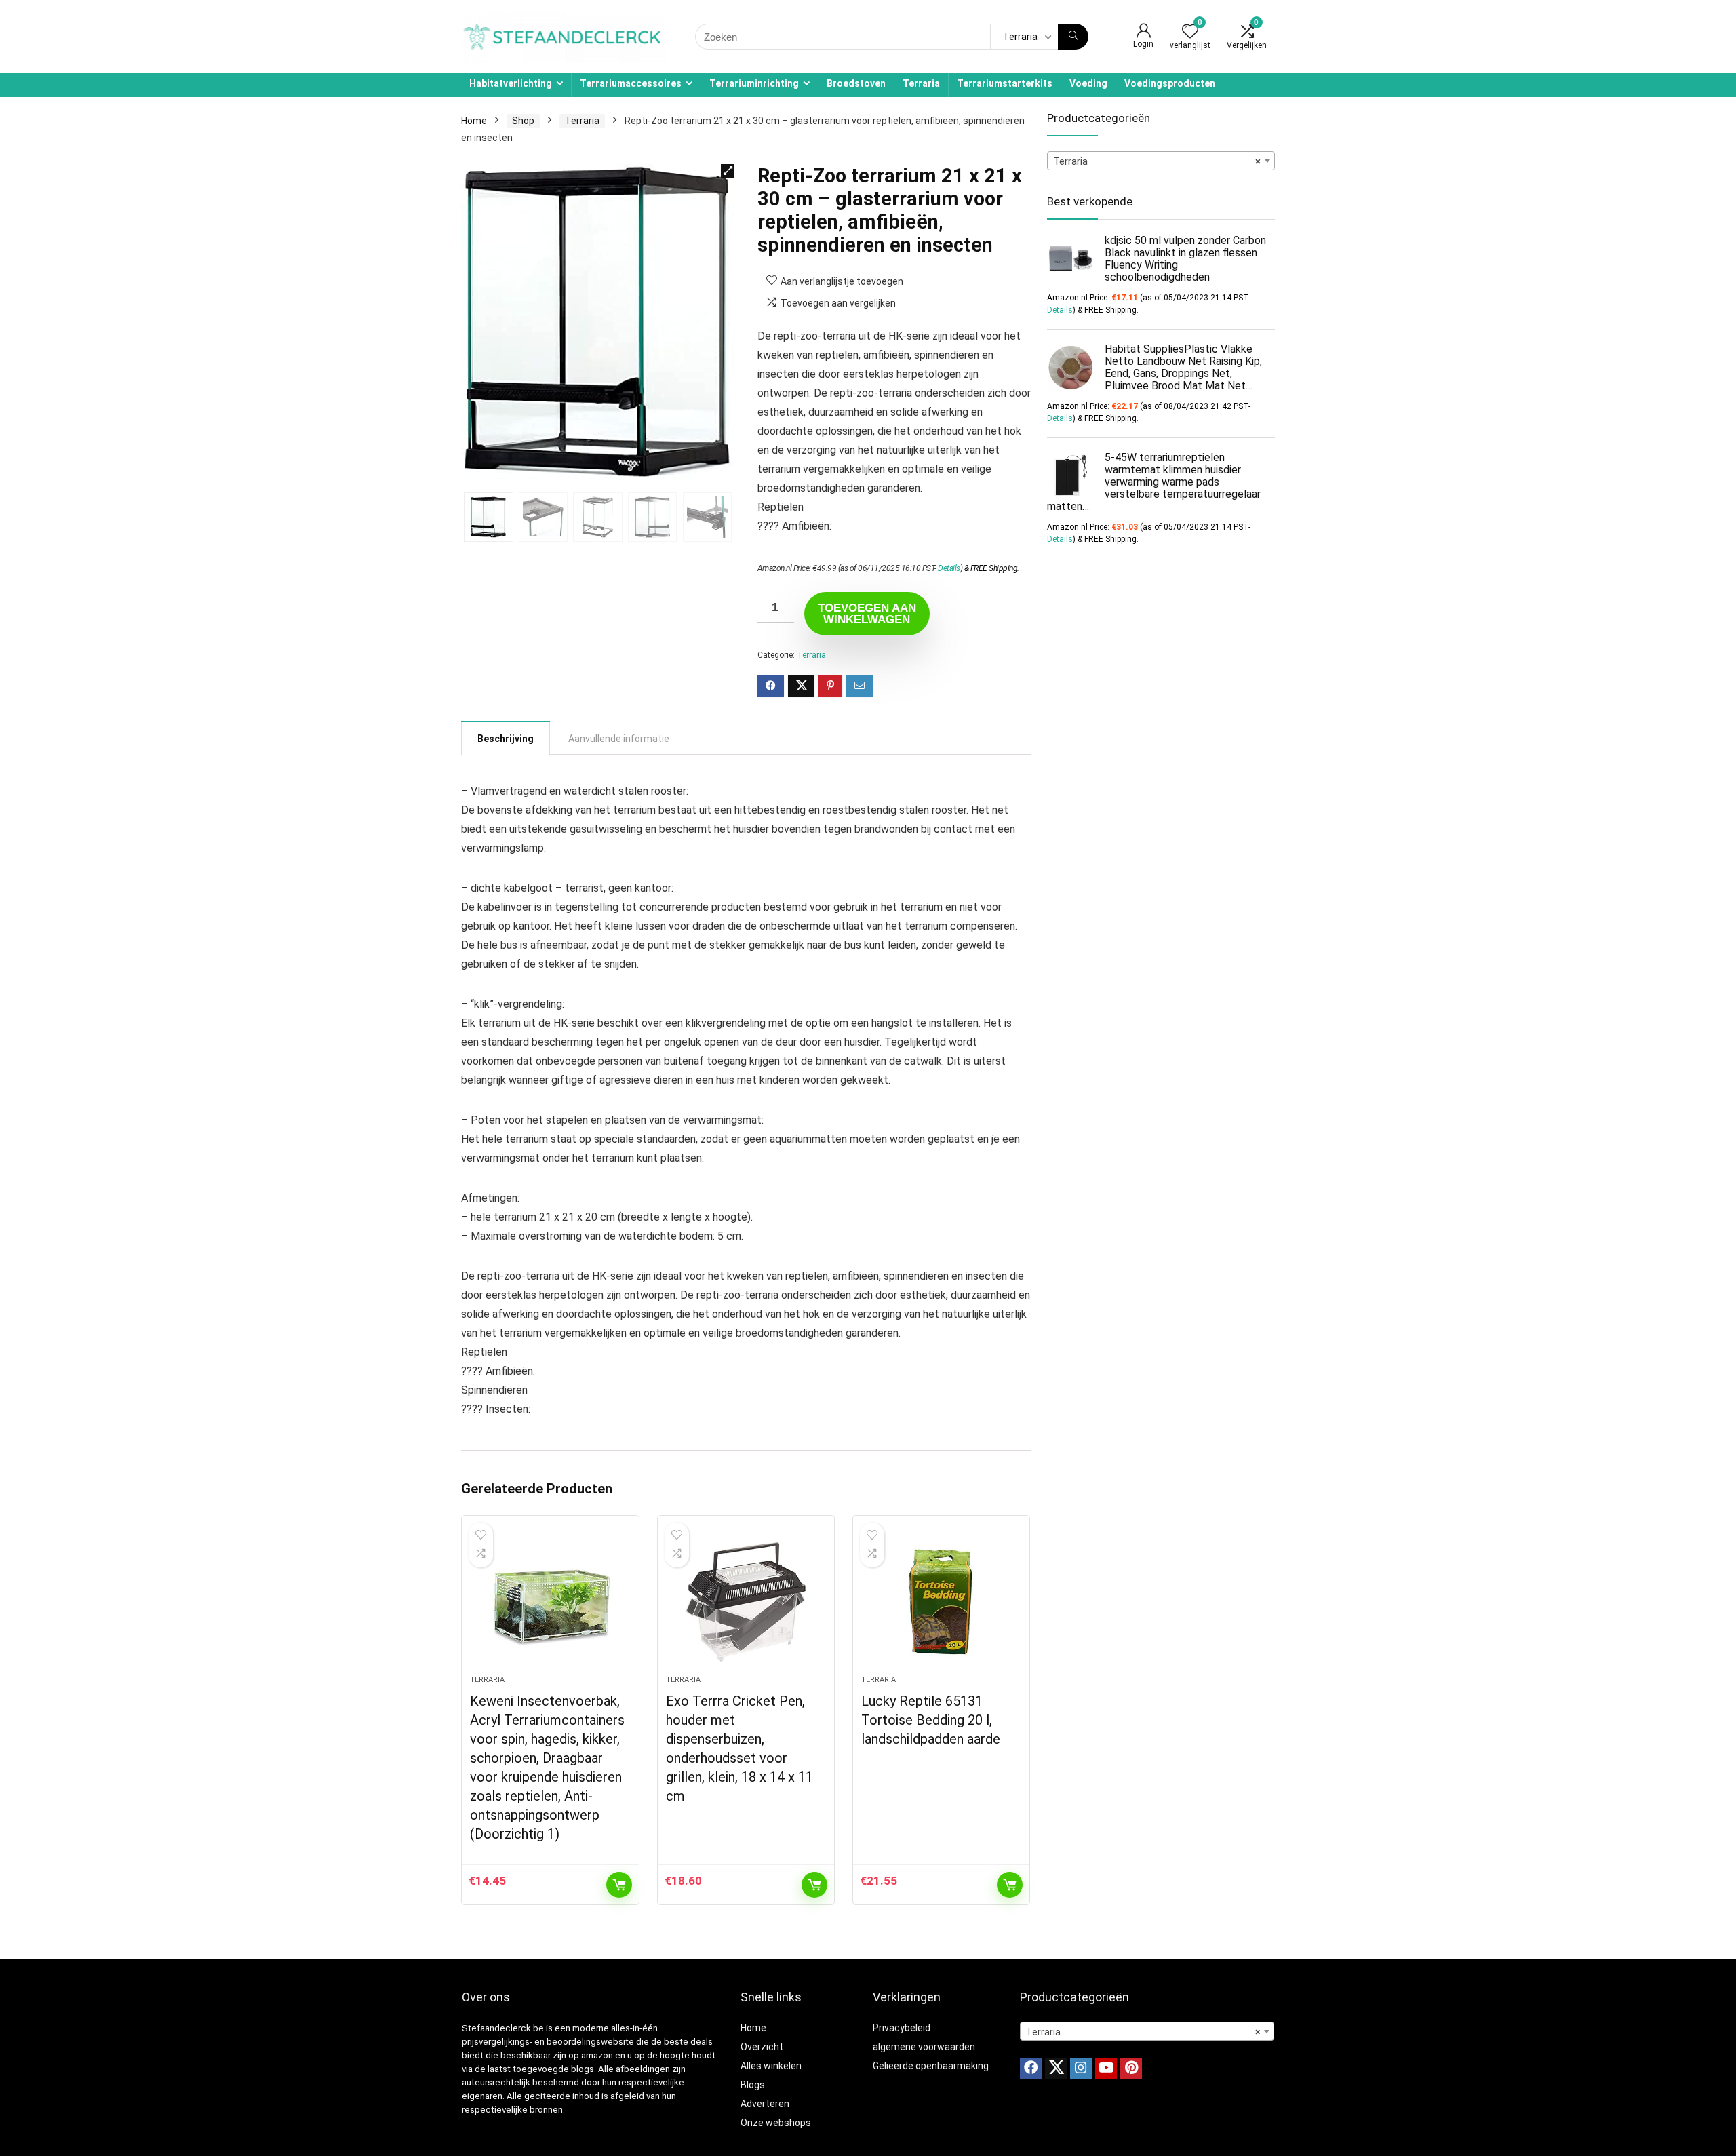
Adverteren (765, 2104)
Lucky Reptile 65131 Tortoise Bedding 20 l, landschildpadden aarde (931, 1720)
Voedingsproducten (1170, 83)
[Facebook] (1031, 2069)
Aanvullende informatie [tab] (619, 739)
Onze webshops (776, 2123)
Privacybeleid (902, 2028)
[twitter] (1056, 2069)
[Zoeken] (1073, 37)
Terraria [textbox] (1157, 161)
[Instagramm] (1081, 2069)
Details (949, 568)
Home (474, 121)
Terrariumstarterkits (1005, 83)
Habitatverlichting (511, 83)
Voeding (1088, 83)
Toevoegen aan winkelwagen (867, 614)
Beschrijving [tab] (506, 739)
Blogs (753, 2085)
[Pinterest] (1131, 2069)
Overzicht (762, 2047)
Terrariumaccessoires (631, 83)
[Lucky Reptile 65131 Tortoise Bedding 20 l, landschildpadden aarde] (941, 1602)
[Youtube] (1106, 2069)
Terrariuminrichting (754, 83)
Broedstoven (856, 83)
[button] (728, 171)
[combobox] (1161, 161)
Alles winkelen (771, 2066)
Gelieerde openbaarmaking (931, 2066)
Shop (523, 121)
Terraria (921, 83)
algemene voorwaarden (924, 2047)
